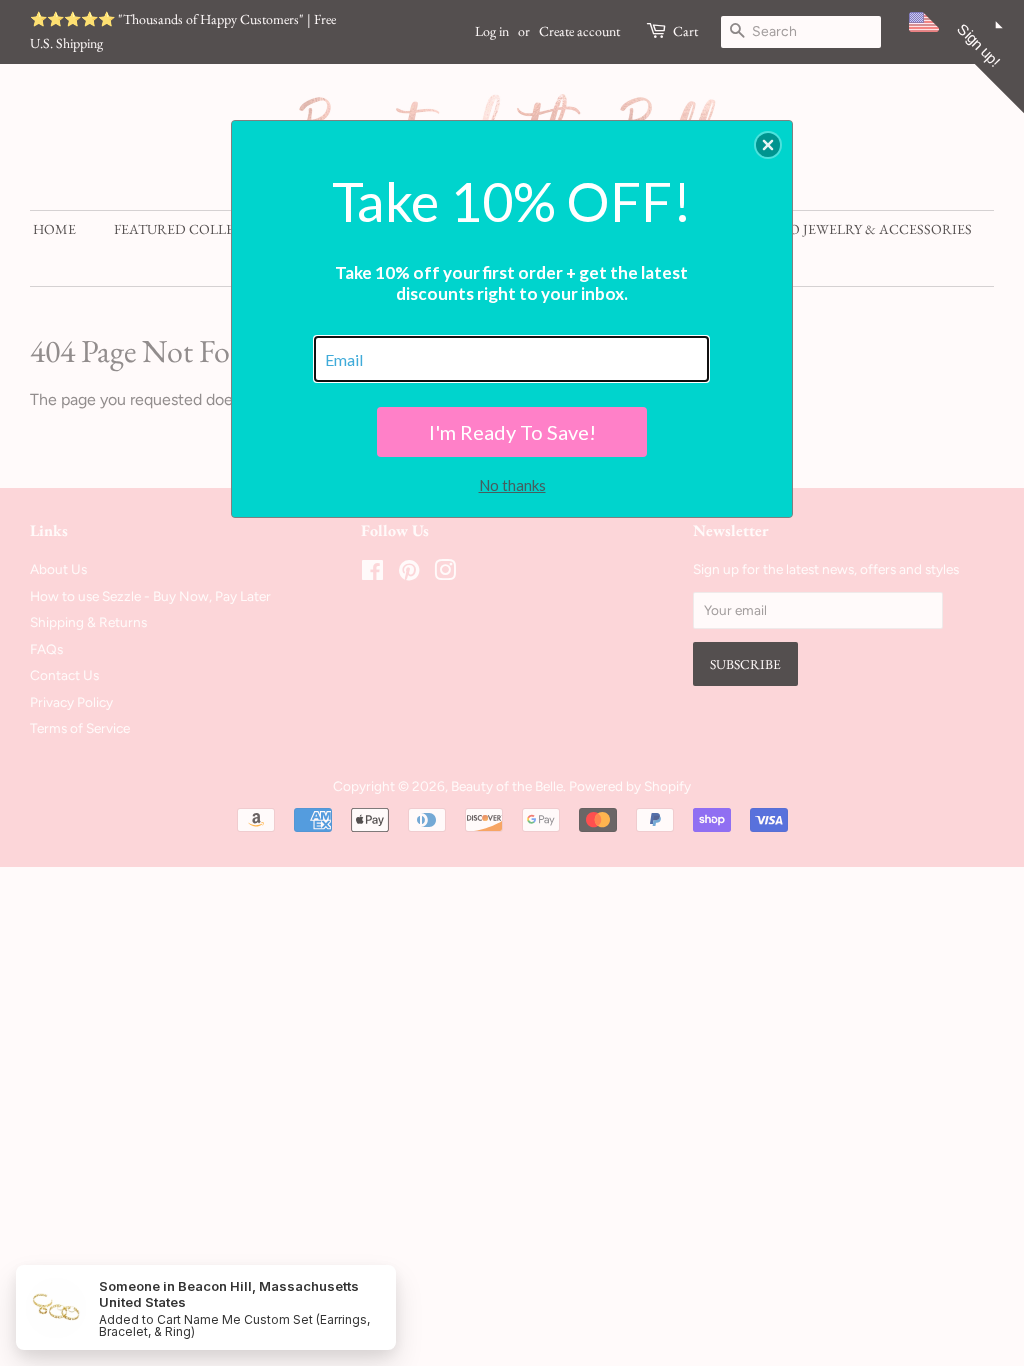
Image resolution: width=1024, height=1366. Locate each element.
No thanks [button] (512, 485)
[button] (768, 145)
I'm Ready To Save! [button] (512, 432)
